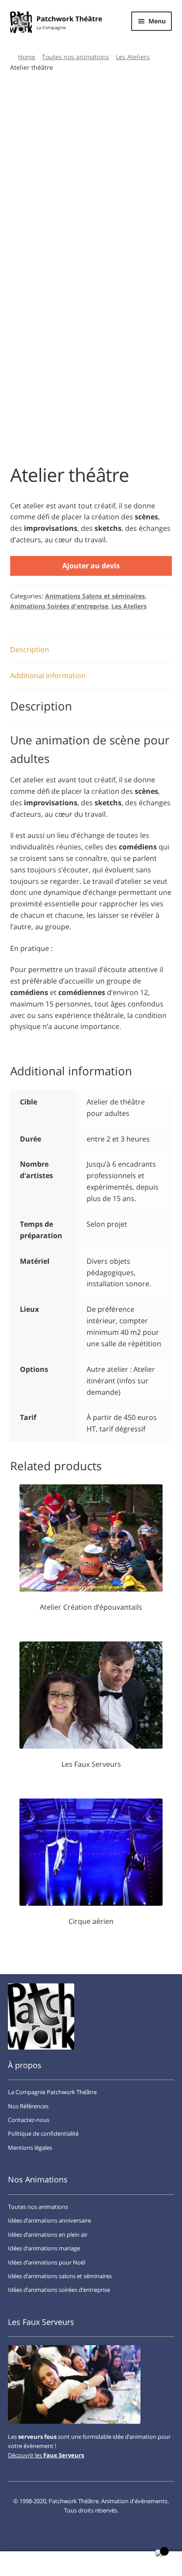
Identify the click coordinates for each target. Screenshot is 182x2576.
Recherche (91, 2564)
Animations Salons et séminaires (95, 596)
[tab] (91, 650)
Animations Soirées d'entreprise (59, 606)
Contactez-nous (29, 2120)
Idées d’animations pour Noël (47, 2262)
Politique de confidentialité (43, 2133)
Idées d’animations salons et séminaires (60, 2276)
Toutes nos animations (76, 57)
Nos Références (28, 2106)
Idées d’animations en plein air (48, 2234)
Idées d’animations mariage (44, 2248)
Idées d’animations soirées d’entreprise (59, 2290)
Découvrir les (46, 2455)
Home (27, 57)
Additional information (48, 676)
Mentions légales (30, 2148)
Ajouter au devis (91, 566)
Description (30, 650)
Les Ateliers (133, 57)
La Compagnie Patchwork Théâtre (52, 2092)
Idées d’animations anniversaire (49, 2220)
